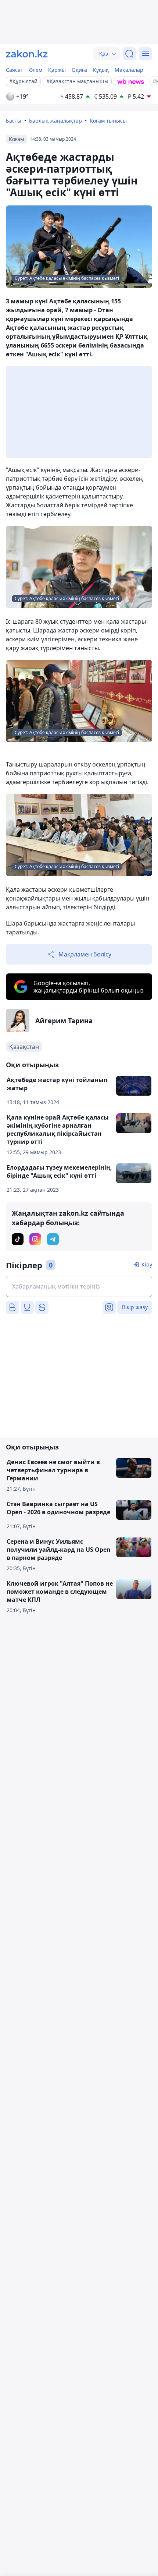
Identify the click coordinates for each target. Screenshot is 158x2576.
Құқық (101, 70)
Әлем (36, 70)
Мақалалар (129, 70)
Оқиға (79, 70)
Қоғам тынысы (108, 121)
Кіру (147, 1264)
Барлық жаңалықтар (55, 121)
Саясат (15, 70)
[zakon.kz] (27, 54)
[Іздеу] (129, 54)
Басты (14, 121)
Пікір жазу (135, 1307)
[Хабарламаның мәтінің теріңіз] (79, 1286)
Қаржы (57, 70)
